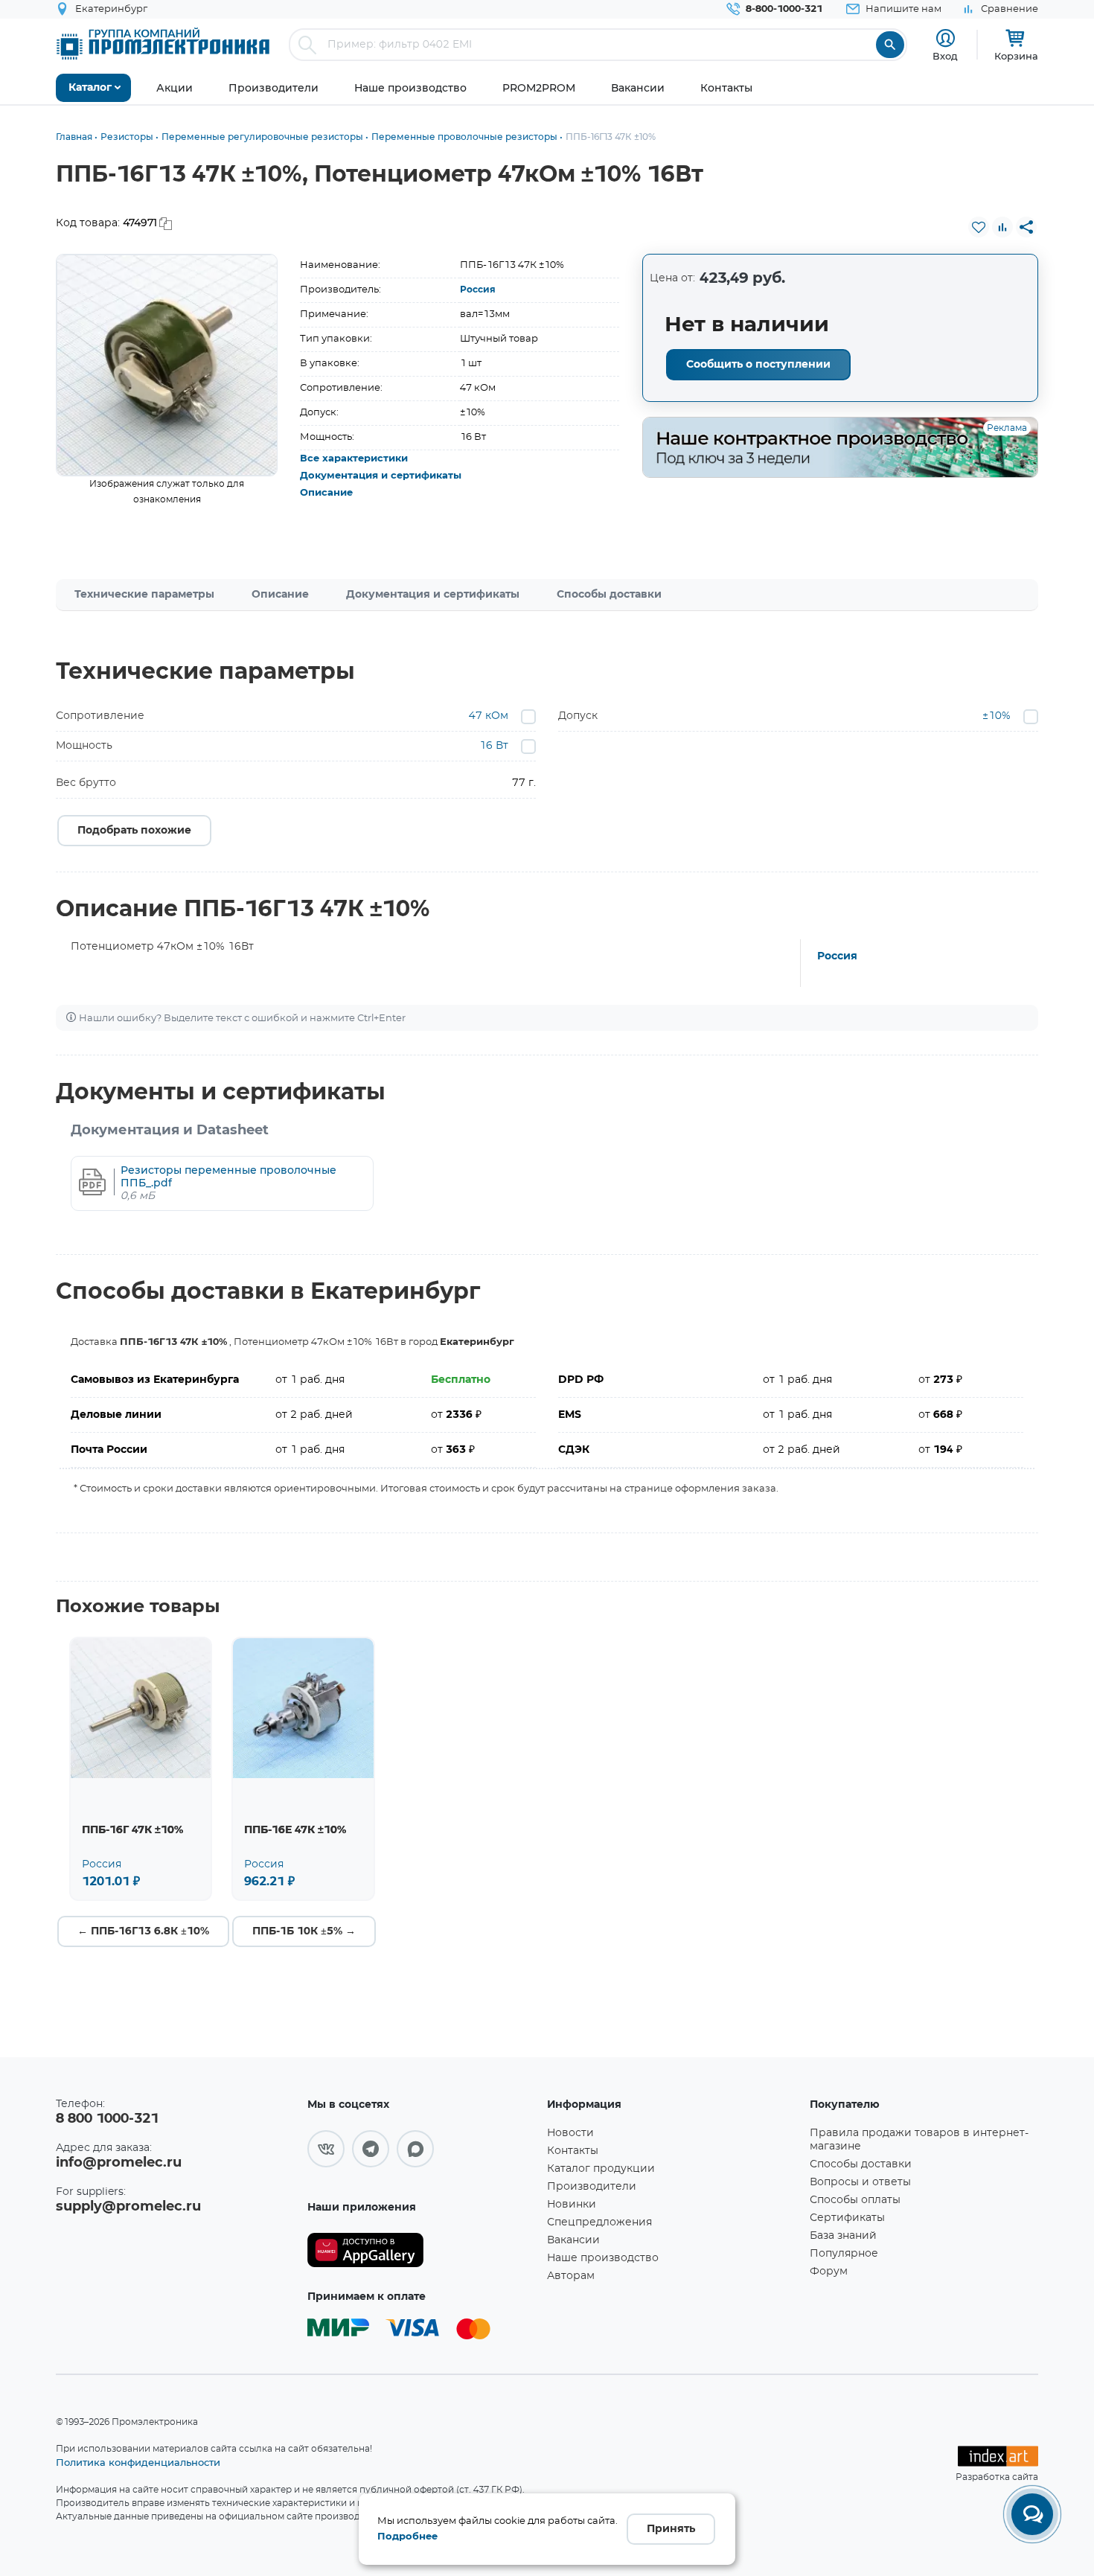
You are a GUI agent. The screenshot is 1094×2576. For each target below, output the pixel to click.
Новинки (572, 2205)
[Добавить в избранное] (979, 227)
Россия (478, 290)
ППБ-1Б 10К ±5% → (304, 1931)
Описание (326, 493)
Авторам (571, 2276)
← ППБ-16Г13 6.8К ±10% (143, 1931)
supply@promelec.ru (128, 2207)
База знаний (843, 2236)
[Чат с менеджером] (1032, 2514)
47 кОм (489, 716)
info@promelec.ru (119, 2163)
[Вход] (946, 38)
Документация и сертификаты (381, 476)
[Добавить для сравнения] (1002, 227)
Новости (570, 2133)
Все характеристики (354, 459)
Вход (945, 56)
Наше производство (603, 2258)
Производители (592, 2187)
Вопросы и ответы (860, 2182)
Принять (671, 2529)
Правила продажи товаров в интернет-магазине (919, 2140)
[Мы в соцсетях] (326, 2149)
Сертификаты (847, 2218)
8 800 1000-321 (107, 2119)
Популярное (844, 2254)
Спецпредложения (599, 2222)
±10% (997, 716)
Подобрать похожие (134, 831)
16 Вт (494, 746)
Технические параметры (144, 595)
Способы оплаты (855, 2200)
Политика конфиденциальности (138, 2462)
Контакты (573, 2151)
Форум (829, 2272)
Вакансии (573, 2240)
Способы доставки (609, 595)
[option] (167, 365)
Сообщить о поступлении (758, 365)
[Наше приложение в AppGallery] (422, 2250)
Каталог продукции (601, 2169)
